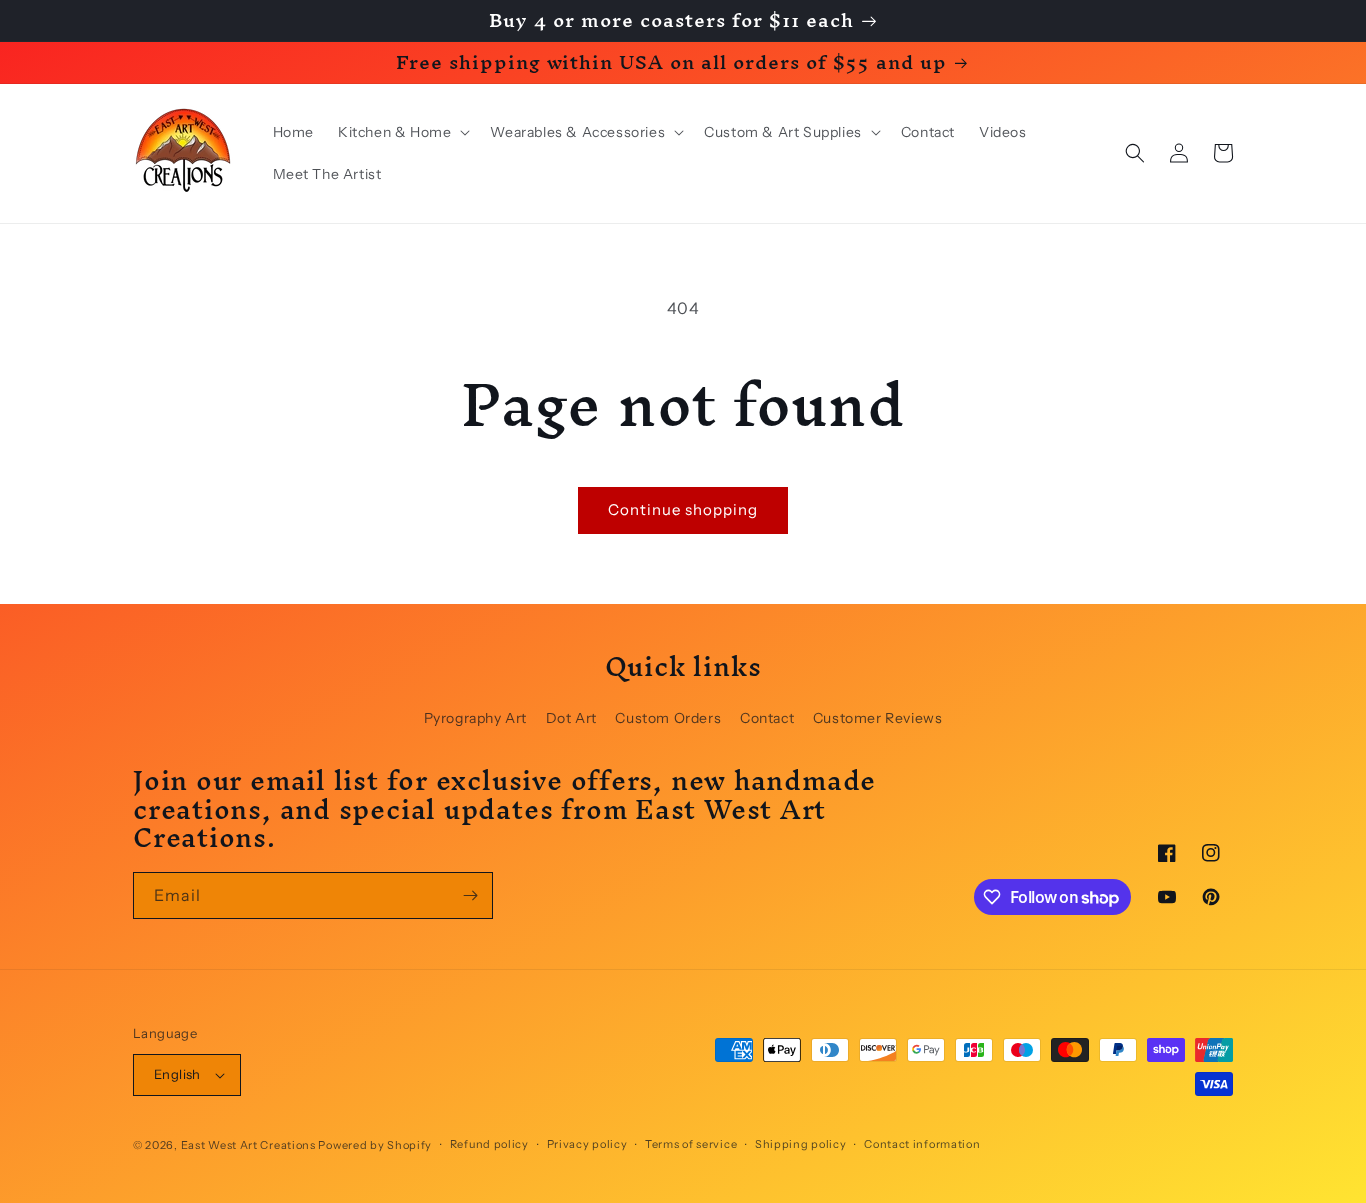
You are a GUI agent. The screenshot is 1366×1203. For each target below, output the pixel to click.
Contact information (922, 1144)
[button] (402, 132)
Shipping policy (801, 1144)
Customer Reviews (878, 718)
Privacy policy (587, 1144)
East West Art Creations (248, 1145)
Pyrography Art (475, 718)
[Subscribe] (470, 895)
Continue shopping (683, 509)
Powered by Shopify (375, 1145)
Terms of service (691, 1144)
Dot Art (571, 718)
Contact (767, 718)
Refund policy (489, 1144)
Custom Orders (668, 718)
